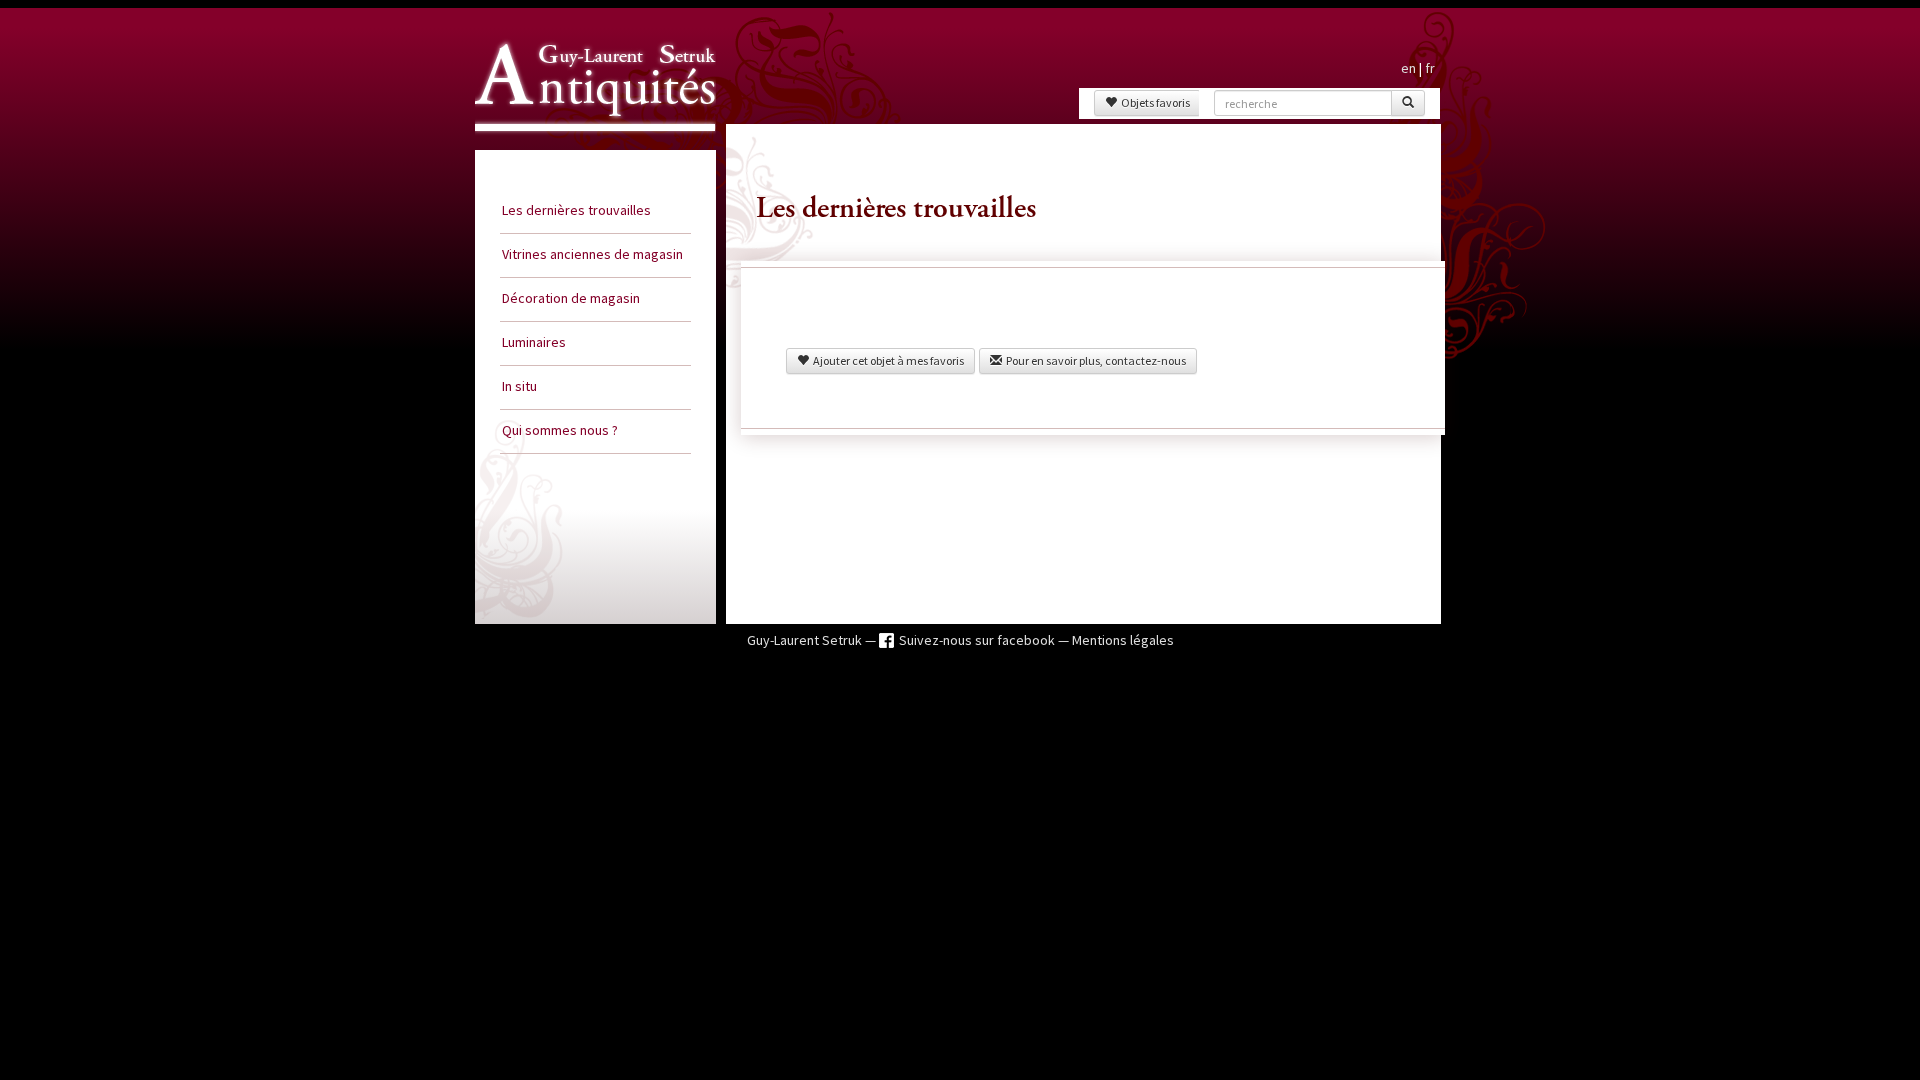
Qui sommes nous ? (560, 430)
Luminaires (534, 342)
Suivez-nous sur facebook (978, 640)
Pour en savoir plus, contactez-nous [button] (1094, 360)
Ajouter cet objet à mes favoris (886, 360)
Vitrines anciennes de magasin (592, 254)
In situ (519, 386)
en (1408, 68)
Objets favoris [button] (1153, 102)
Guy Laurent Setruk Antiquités (587, 149)
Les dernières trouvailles (576, 210)
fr (1430, 68)
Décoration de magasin (571, 298)
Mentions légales (1123, 640)
